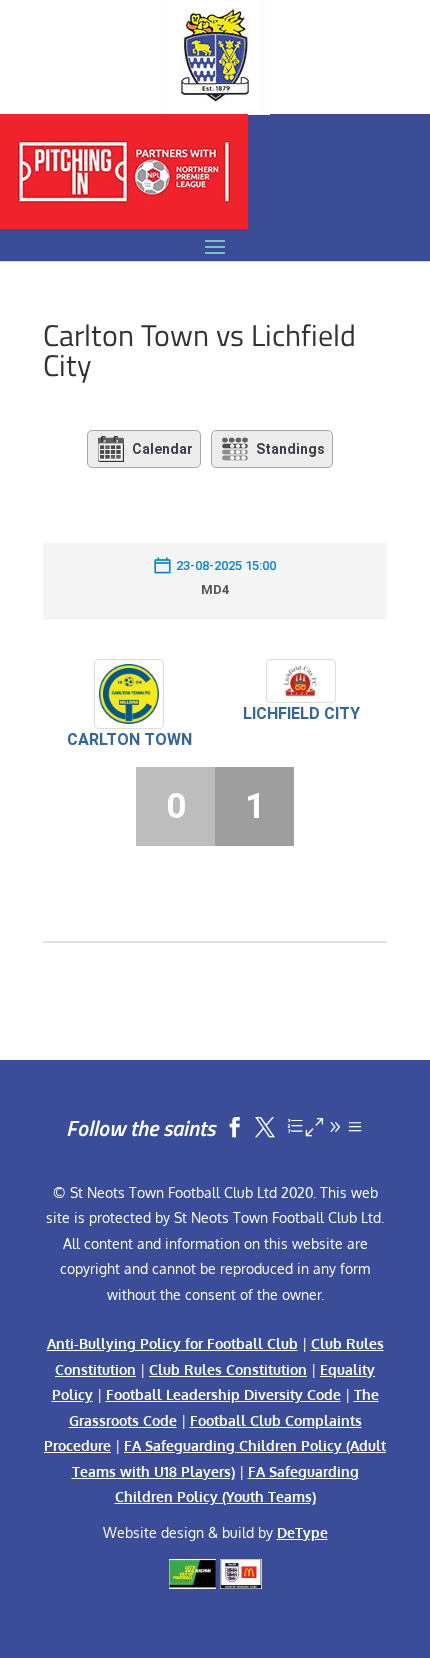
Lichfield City (301, 713)
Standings (290, 449)
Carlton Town (129, 739)
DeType (302, 1532)
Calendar (162, 449)
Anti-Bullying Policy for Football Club (172, 1343)
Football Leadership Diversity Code (223, 1394)
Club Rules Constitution (228, 1369)
